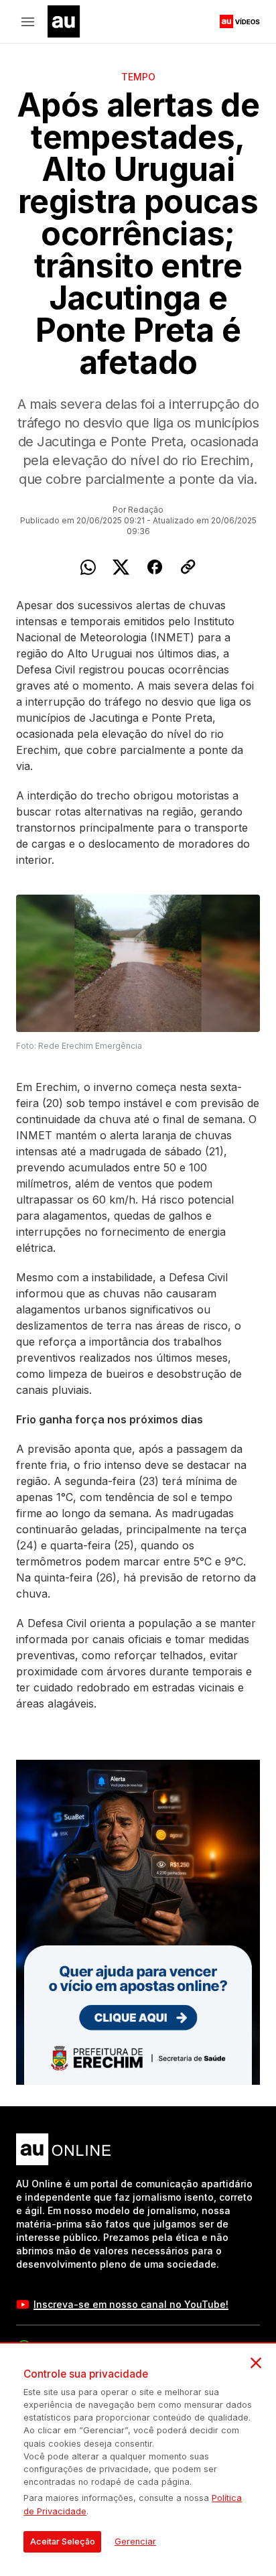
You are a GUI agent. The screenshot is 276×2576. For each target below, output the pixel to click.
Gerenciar (135, 2541)
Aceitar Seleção (63, 2541)
